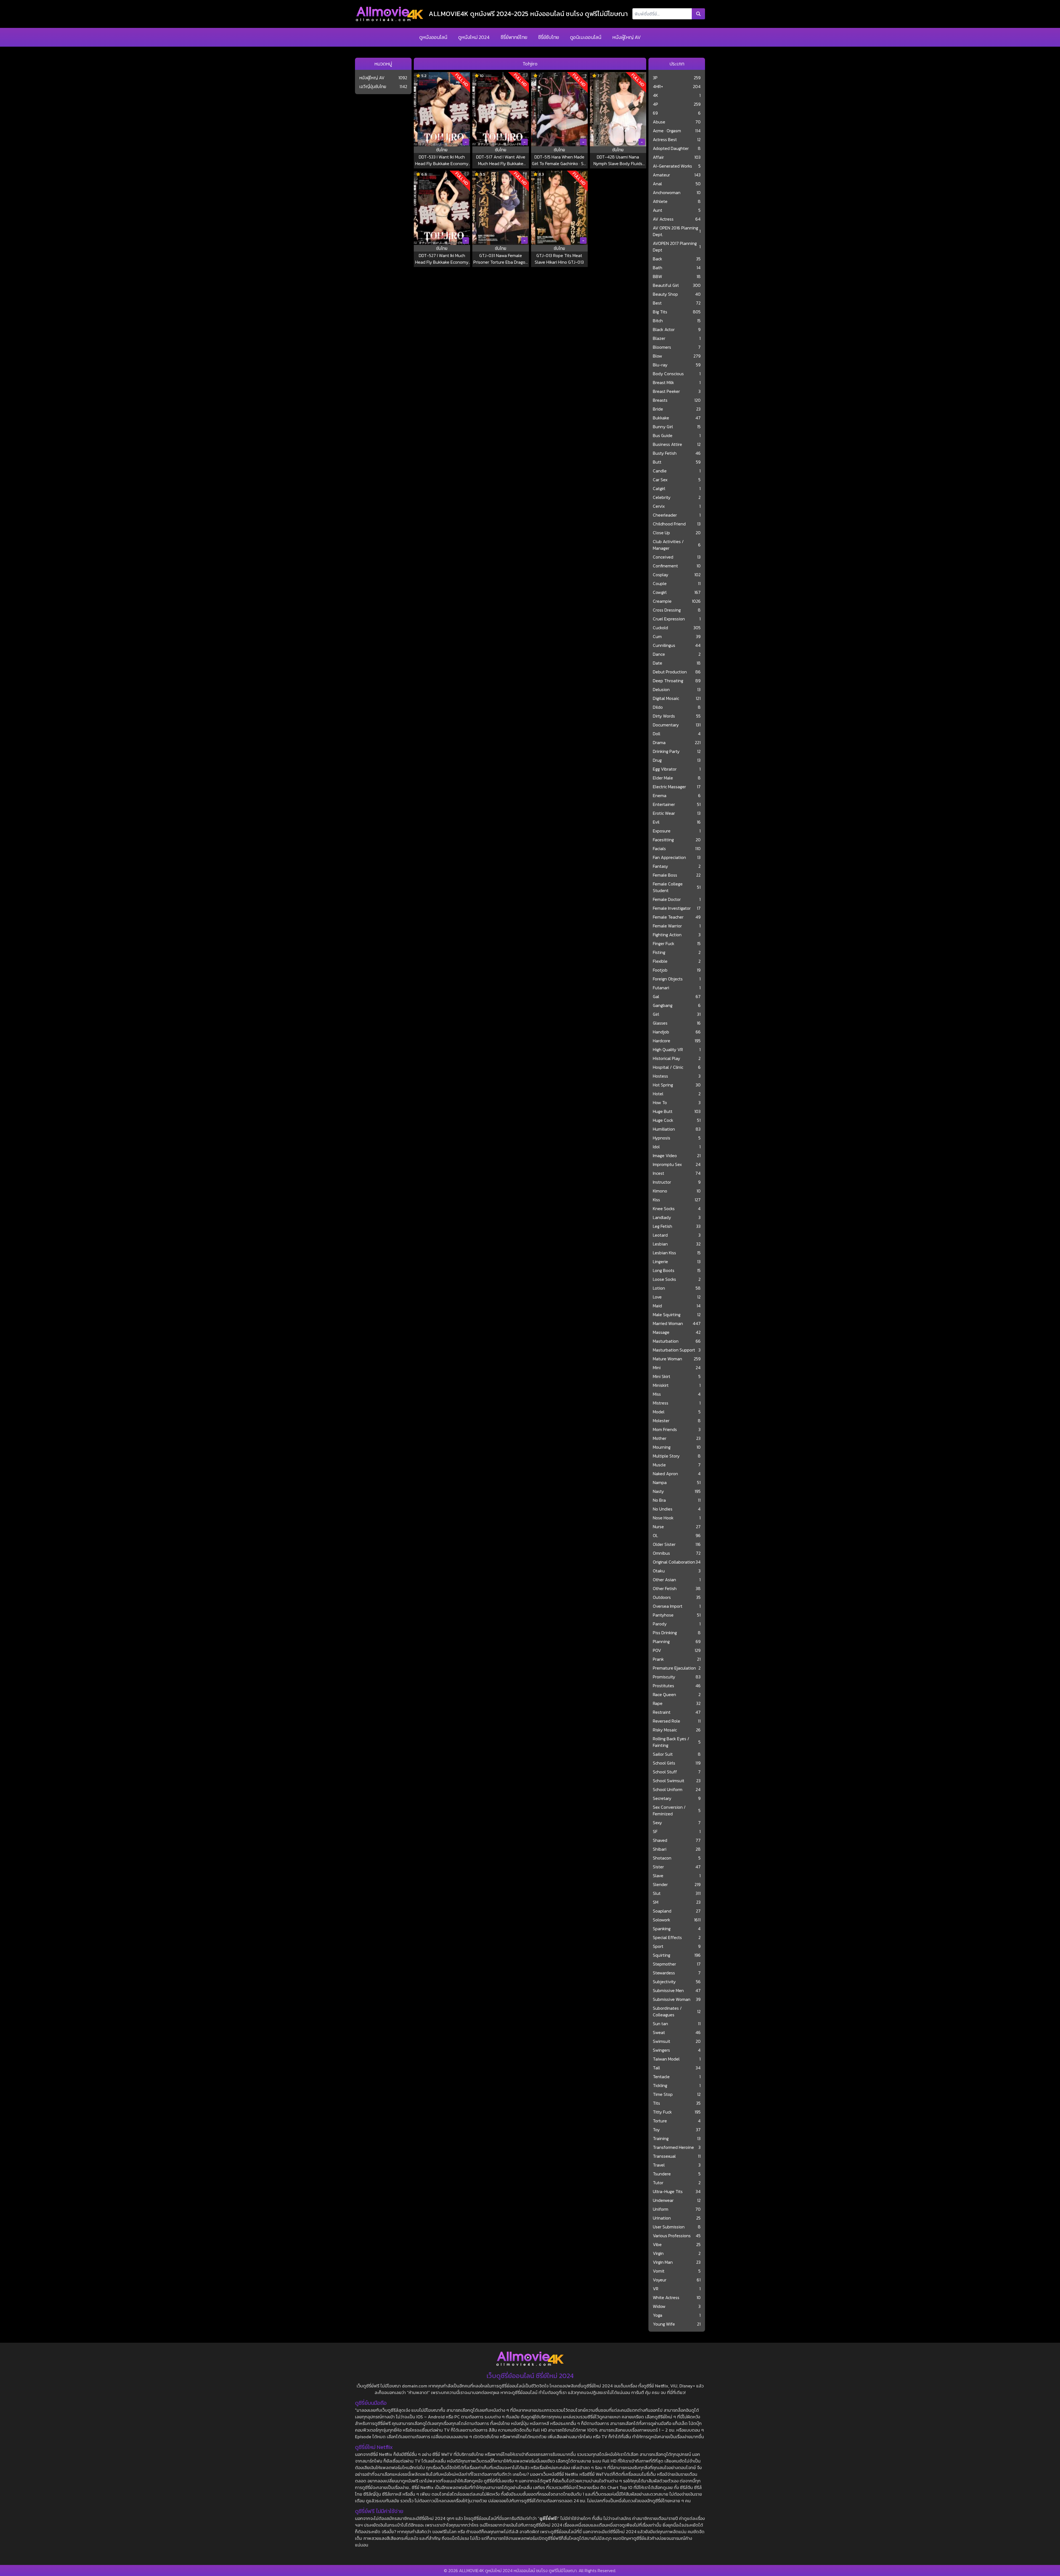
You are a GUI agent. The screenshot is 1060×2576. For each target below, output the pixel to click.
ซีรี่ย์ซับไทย (549, 37)
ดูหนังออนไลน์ (433, 37)
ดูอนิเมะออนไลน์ (586, 37)
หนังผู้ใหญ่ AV (626, 37)
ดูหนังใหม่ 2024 (474, 37)
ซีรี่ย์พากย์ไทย (514, 37)
